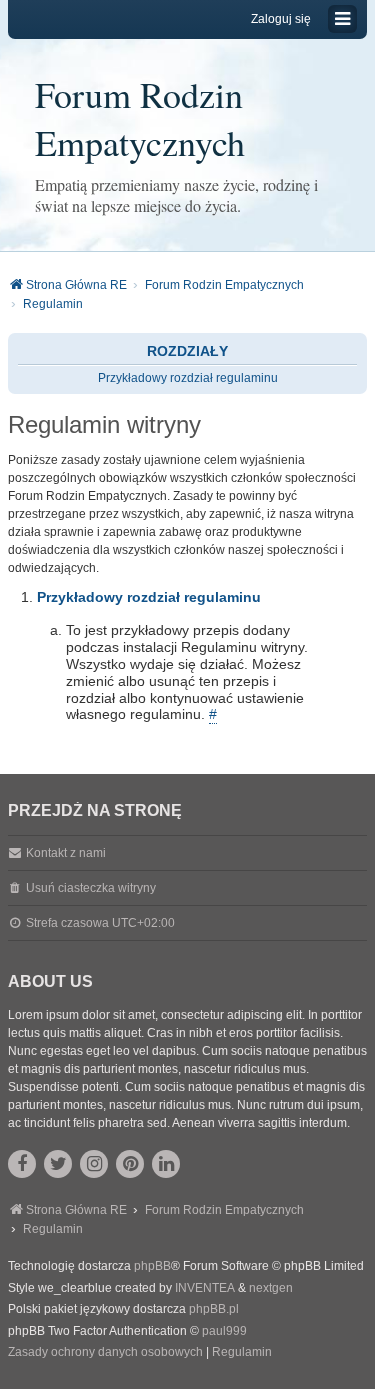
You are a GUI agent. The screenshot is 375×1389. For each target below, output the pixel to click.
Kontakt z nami (66, 853)
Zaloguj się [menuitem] (281, 19)
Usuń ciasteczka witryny (91, 888)
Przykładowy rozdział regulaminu (188, 378)
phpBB (152, 1266)
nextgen (271, 1288)
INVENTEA (205, 1288)
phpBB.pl (214, 1309)
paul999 (224, 1331)
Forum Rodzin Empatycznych (140, 118)
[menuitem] (105, 1353)
